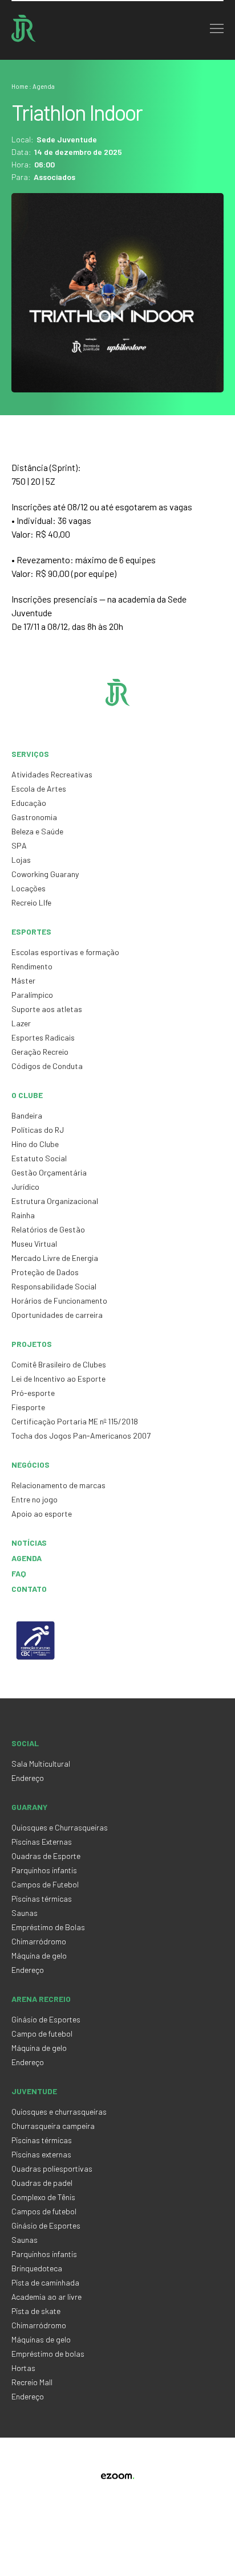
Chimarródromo (39, 1941)
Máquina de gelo (39, 1955)
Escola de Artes (39, 789)
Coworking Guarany (45, 874)
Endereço (28, 1778)
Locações (29, 888)
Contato (29, 1589)
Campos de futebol (44, 2211)
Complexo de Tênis (43, 2197)
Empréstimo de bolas (48, 2354)
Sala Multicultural (41, 1764)
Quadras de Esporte (46, 1856)
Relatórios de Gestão (48, 1229)
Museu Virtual (34, 1244)
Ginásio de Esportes (46, 2019)
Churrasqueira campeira (53, 2126)
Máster (23, 980)
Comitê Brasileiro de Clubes (59, 1364)
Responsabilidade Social (54, 1286)
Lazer (21, 1023)
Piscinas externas (41, 2154)
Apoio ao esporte (42, 1514)
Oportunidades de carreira (57, 1315)
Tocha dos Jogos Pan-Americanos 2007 (81, 1436)
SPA (19, 845)
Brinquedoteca (37, 2268)
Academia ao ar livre (46, 2297)
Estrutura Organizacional (55, 1201)
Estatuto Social (39, 1158)
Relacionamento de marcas (58, 1485)
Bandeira (27, 1115)
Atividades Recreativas (52, 774)
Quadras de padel (42, 2183)
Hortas (23, 2368)
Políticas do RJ (38, 1130)
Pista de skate (36, 2311)
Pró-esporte (33, 1393)
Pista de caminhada (45, 2282)
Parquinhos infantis (44, 1870)
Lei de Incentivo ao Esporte (58, 1379)
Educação (29, 803)
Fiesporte (28, 1407)
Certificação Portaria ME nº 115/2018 (75, 1421)
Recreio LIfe (31, 902)
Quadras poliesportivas (52, 2168)
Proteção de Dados (45, 1272)
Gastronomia (34, 817)
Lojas (21, 860)
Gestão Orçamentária (49, 1172)
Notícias (29, 1543)
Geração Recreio (40, 1052)
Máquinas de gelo (41, 2339)
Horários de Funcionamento (59, 1301)
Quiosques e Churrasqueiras (60, 1827)
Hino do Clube (35, 1144)
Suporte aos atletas (47, 1009)
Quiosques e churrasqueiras (59, 2112)
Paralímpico (32, 995)
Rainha (23, 1215)
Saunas (25, 1913)
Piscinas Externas (42, 1842)
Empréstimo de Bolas (48, 1927)
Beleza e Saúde (37, 831)
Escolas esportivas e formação (65, 952)
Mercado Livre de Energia (55, 1258)
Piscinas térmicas (42, 1899)
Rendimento (32, 966)
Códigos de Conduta (47, 1066)
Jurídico (25, 1187)
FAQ (19, 1573)
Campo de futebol (42, 2034)
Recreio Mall (32, 2382)
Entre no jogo (35, 1499)
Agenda (27, 1558)
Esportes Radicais (43, 1037)
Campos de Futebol (45, 1884)
